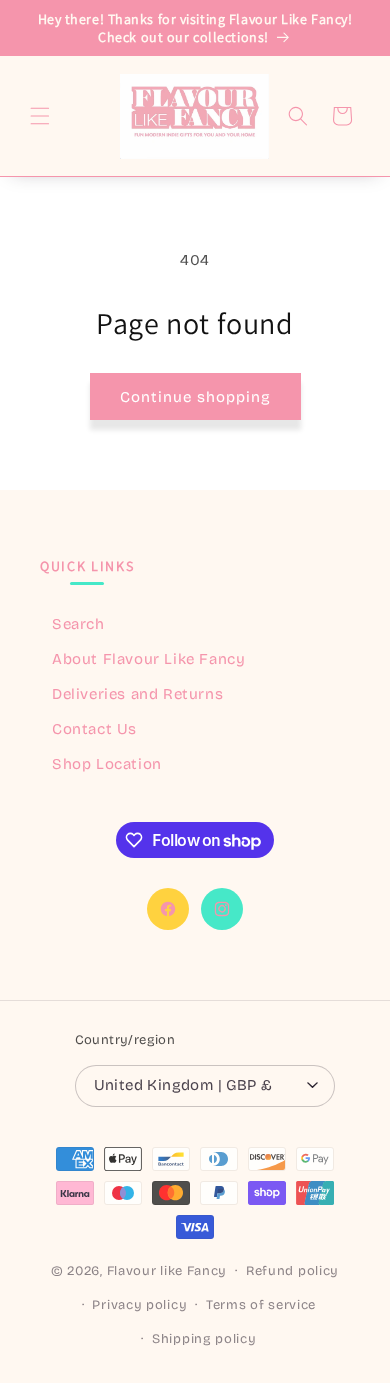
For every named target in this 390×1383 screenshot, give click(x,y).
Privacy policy (139, 1305)
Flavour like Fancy (167, 1271)
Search (78, 624)
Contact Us (94, 729)
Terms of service (261, 1305)
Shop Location (107, 764)
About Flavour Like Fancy (148, 659)
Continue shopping (195, 397)
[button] (40, 116)
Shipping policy (204, 1339)
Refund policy (292, 1271)
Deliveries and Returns (137, 694)
